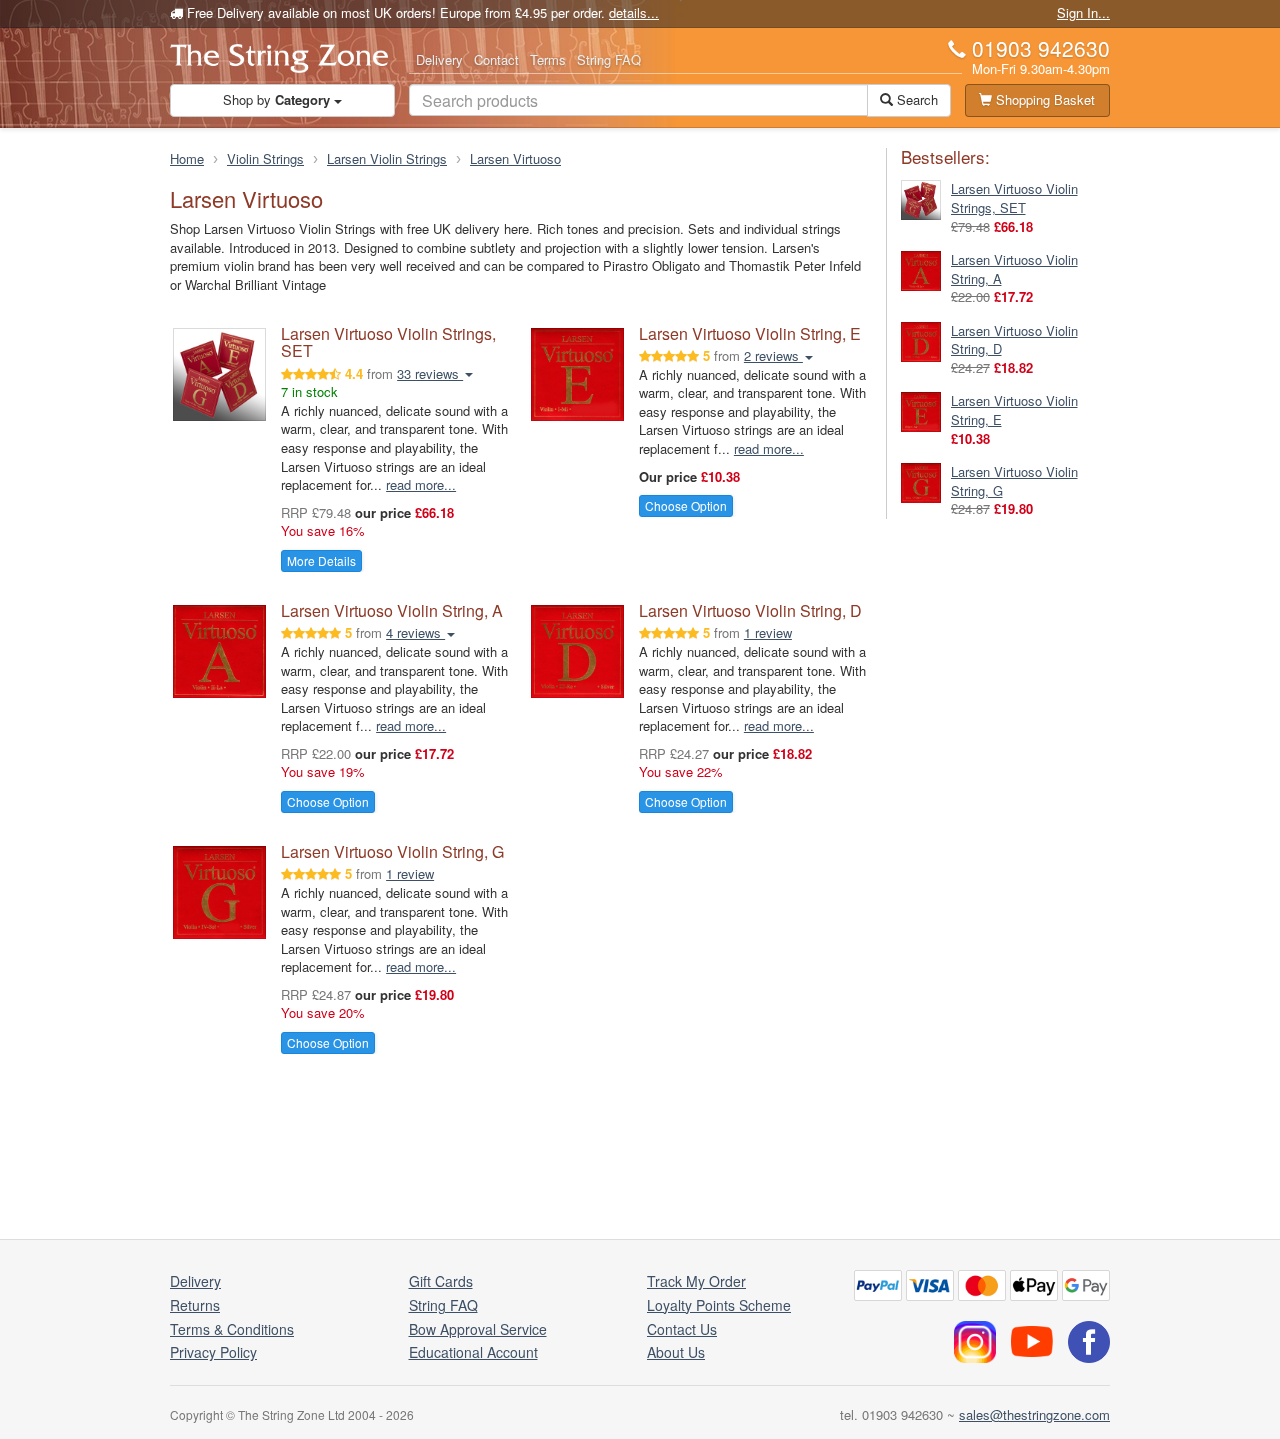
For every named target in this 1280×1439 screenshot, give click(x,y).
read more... (421, 484)
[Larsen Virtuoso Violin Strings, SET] (921, 198)
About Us (676, 1352)
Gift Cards (441, 1281)
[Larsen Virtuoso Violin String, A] (921, 268)
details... (634, 12)
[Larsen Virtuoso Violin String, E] (921, 410)
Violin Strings (265, 158)
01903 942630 (1041, 48)
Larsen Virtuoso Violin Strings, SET (388, 342)
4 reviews (415, 632)
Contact (496, 59)
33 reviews (430, 373)
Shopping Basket (1043, 99)
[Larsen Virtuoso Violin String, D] (921, 339)
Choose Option (686, 505)
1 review (768, 632)
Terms (548, 59)
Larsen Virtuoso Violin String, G (392, 851)
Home (187, 158)
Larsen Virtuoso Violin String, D (750, 610)
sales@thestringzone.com (1034, 1414)
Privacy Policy (213, 1352)
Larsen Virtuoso (515, 158)
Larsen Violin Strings (387, 158)
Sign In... (1083, 12)
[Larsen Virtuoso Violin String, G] (921, 481)
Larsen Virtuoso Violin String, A (392, 610)
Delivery (439, 59)
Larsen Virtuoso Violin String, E (750, 333)
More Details (321, 560)
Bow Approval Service (478, 1329)
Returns (195, 1305)
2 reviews (773, 355)
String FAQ (609, 59)
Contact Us (682, 1329)
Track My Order (696, 1281)
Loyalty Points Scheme (719, 1305)
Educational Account (473, 1352)
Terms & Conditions (232, 1329)
